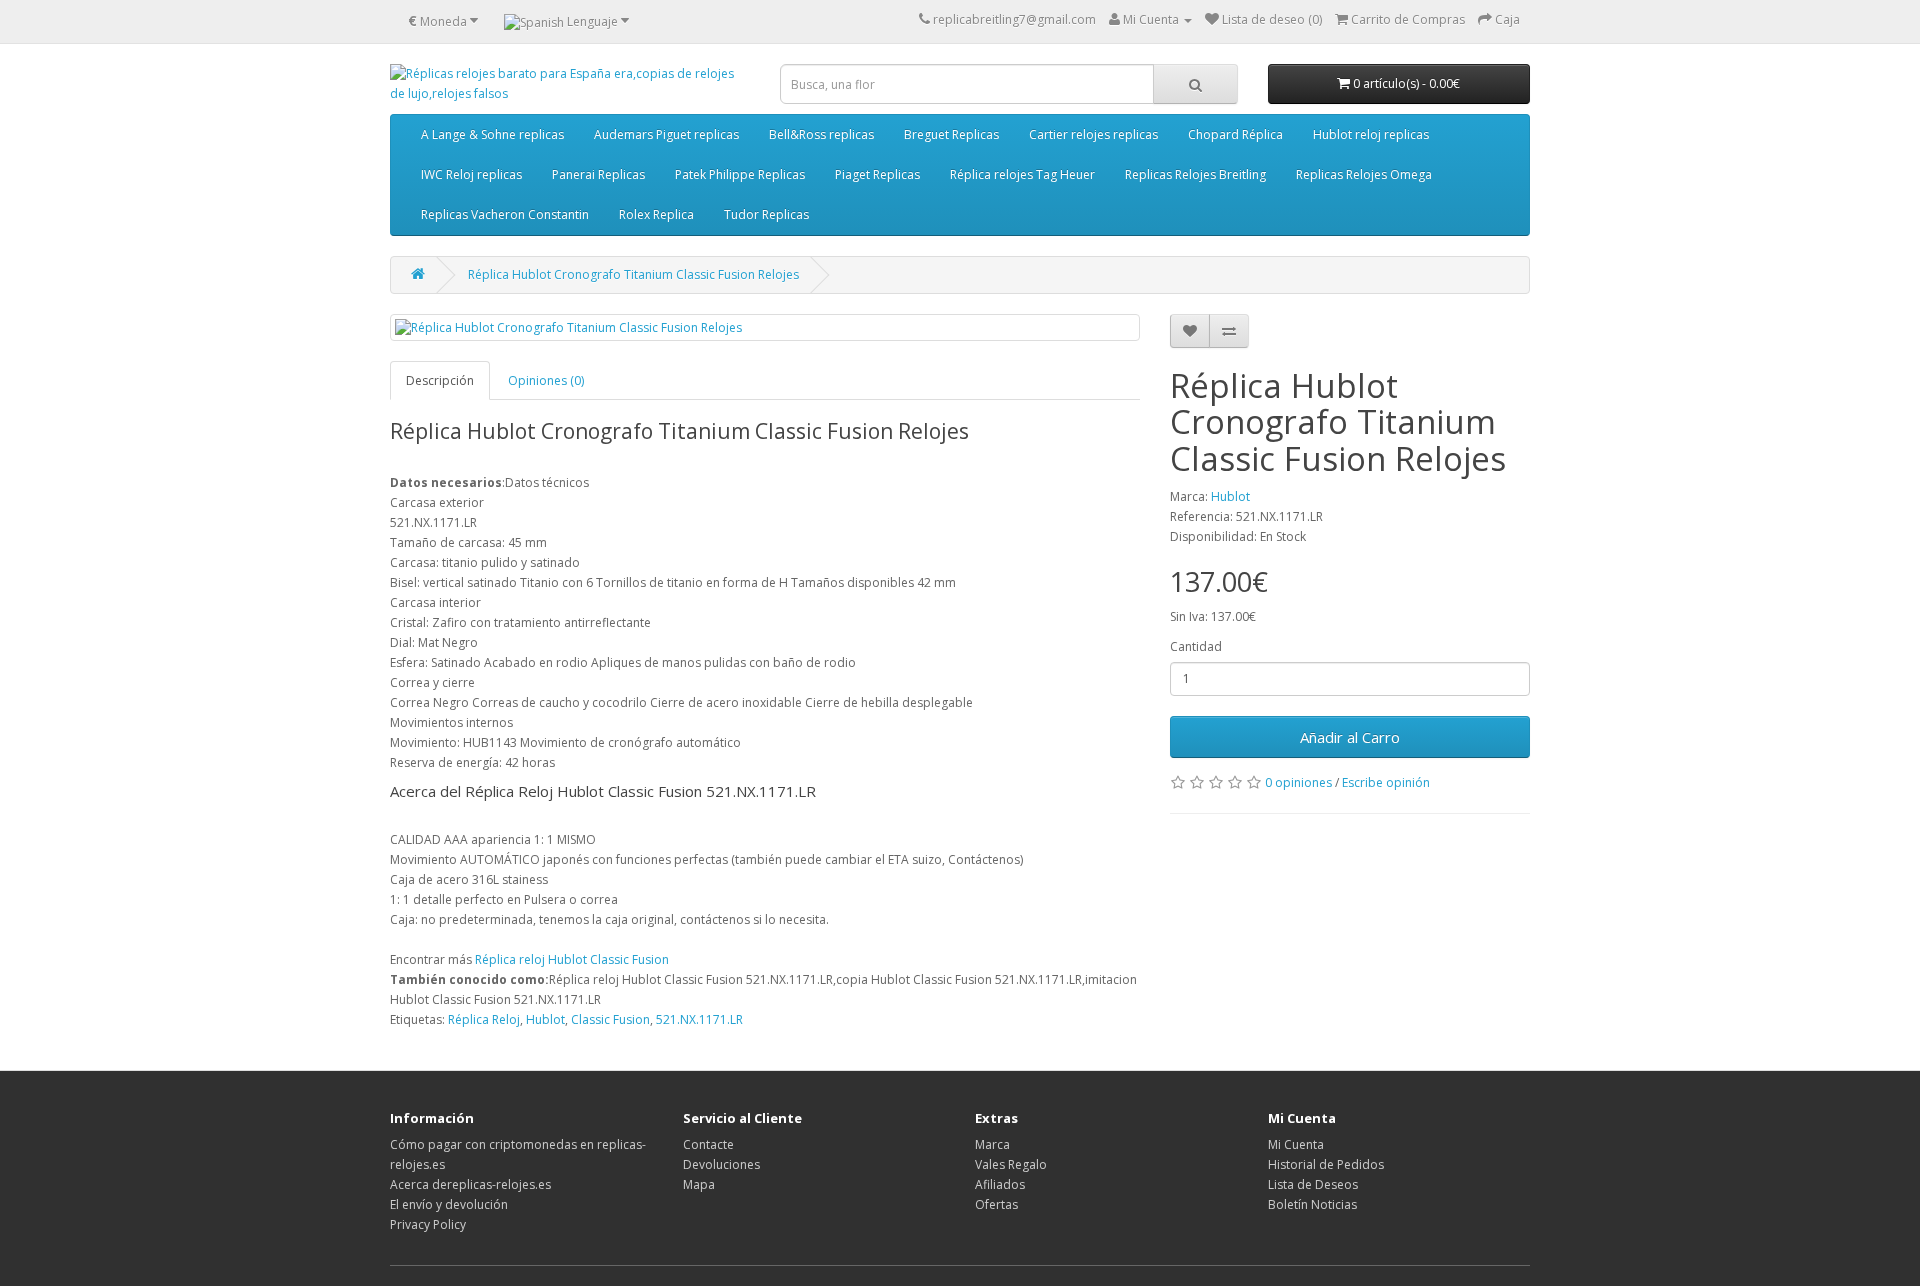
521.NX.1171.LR (699, 1019)
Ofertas (996, 1204)
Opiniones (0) (546, 380)
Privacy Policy (428, 1224)
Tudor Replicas (766, 214)
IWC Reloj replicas (471, 174)
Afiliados (1000, 1184)
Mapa (699, 1184)
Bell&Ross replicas (821, 134)
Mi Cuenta (1296, 1144)
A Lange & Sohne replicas (492, 134)
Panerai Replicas (598, 174)
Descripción (440, 380)
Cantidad (1196, 646)
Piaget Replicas (877, 174)
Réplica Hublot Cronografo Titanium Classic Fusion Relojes (633, 274)
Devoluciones (721, 1164)
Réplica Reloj (484, 1019)
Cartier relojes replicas (1093, 134)
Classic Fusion (610, 1019)
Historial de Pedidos (1326, 1164)
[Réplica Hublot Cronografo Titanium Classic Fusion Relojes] (765, 327)
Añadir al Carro (1350, 737)
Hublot (1230, 496)
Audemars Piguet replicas (666, 134)
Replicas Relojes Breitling (1195, 174)
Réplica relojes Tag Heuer (1022, 174)
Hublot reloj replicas (1371, 134)
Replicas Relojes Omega (1364, 174)
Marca (992, 1144)
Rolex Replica (656, 214)
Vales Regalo (1011, 1164)
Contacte (708, 1144)
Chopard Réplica (1235, 134)
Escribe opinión (1386, 782)
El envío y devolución (449, 1204)
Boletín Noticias (1312, 1204)
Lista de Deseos (1313, 1184)
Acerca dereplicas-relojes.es (470, 1184)
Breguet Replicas (951, 134)
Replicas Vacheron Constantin (505, 214)
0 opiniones (1298, 782)
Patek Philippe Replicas (740, 174)
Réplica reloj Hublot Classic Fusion (572, 959)
